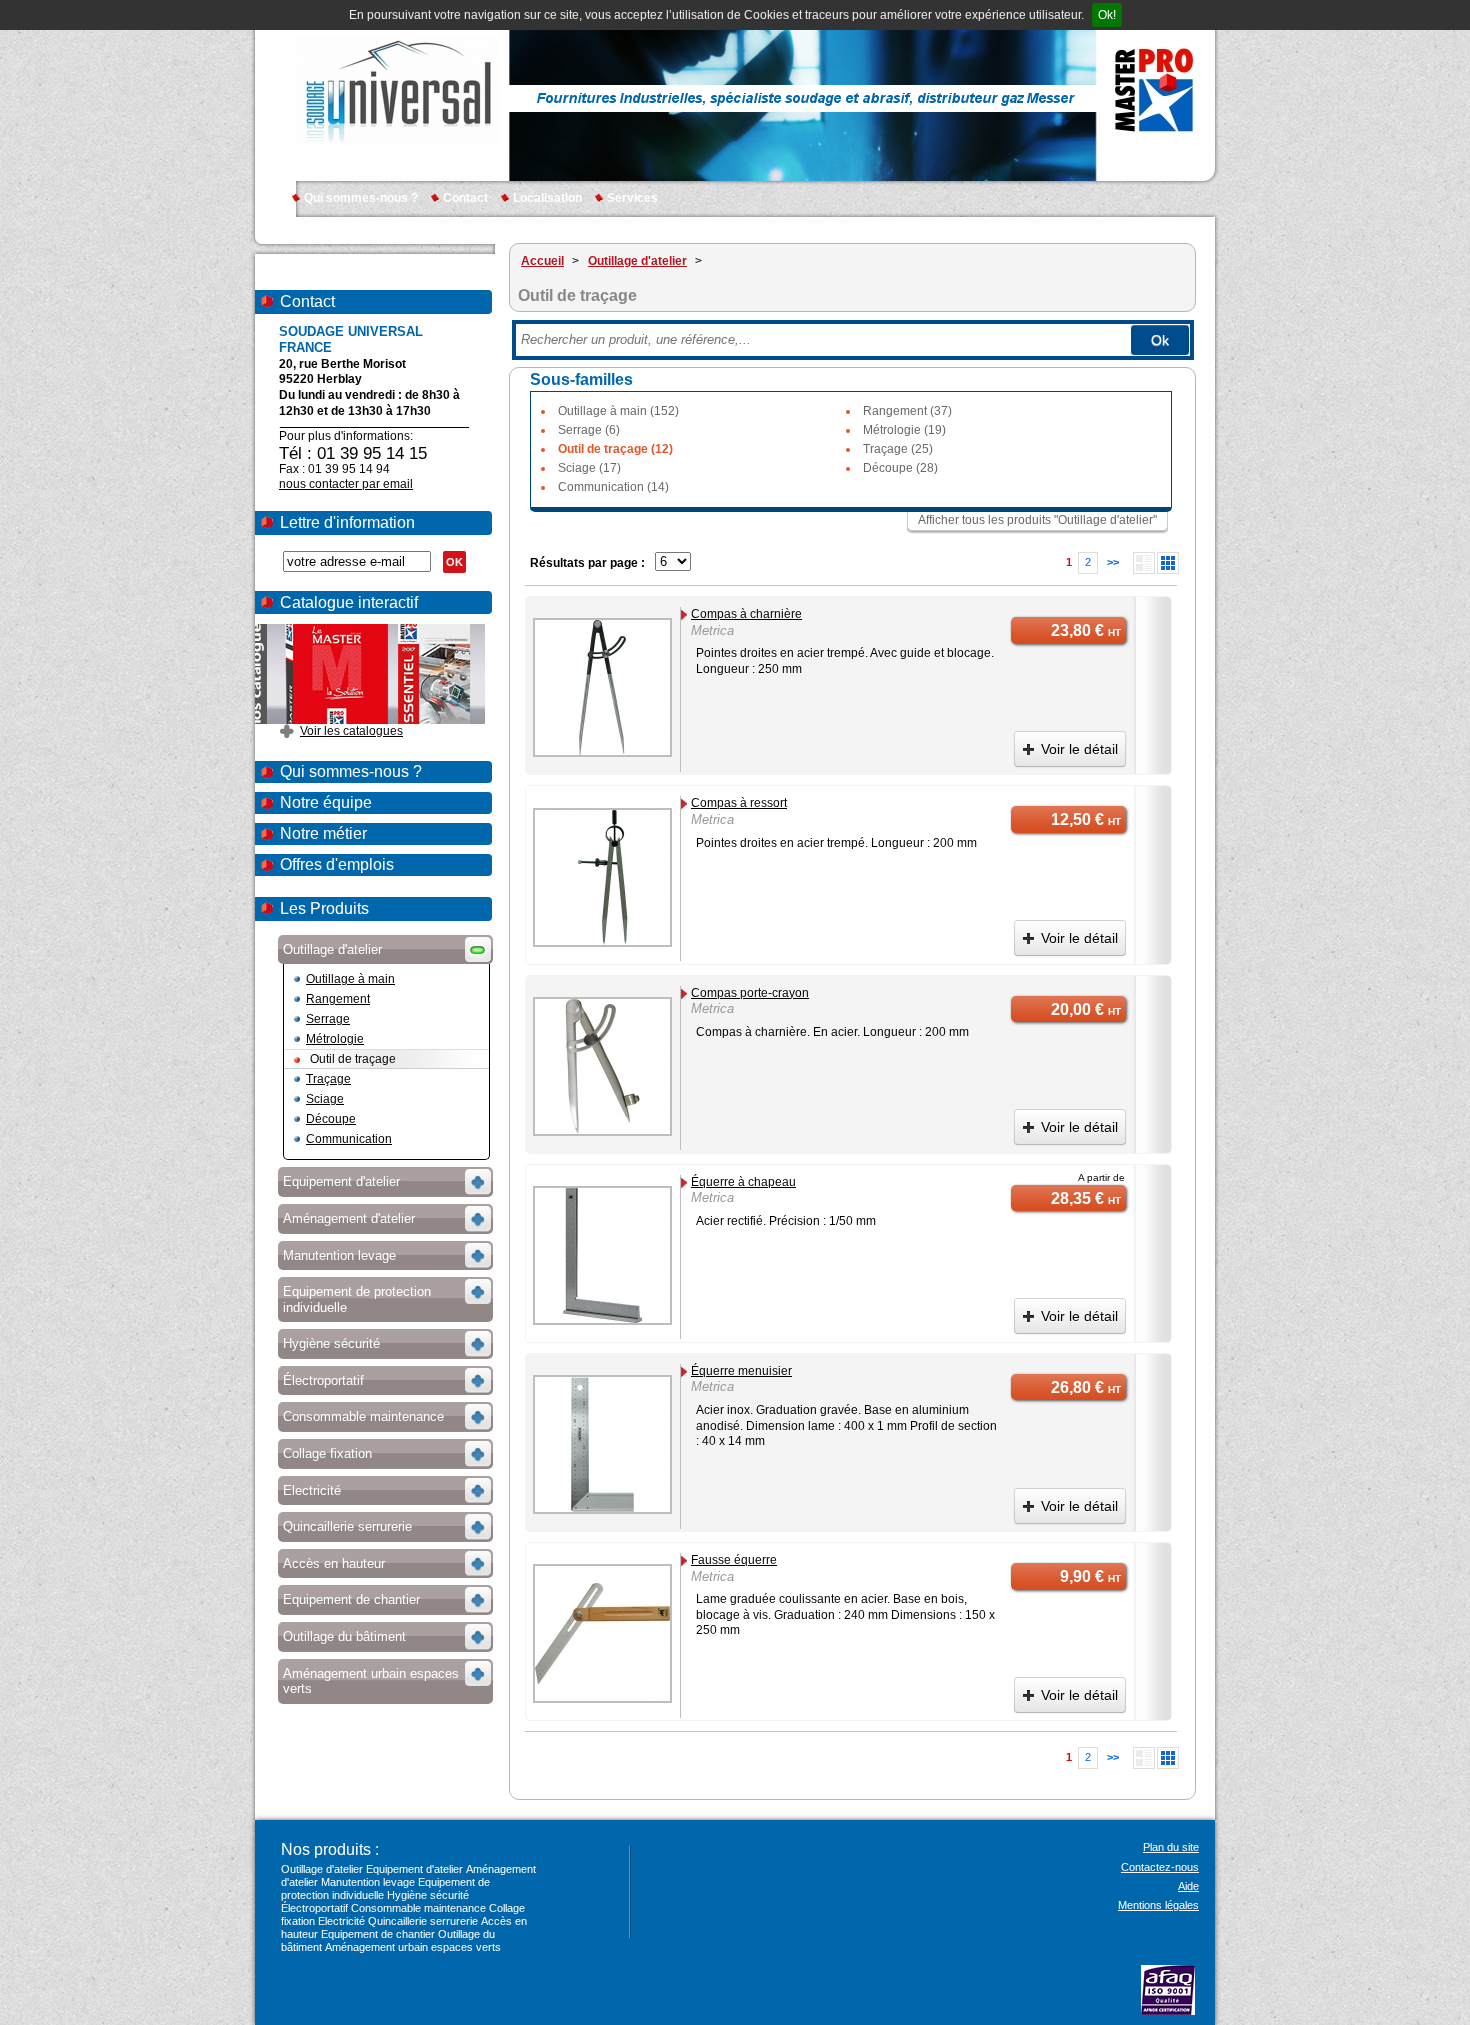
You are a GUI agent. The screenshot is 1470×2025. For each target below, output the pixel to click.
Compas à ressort (739, 803)
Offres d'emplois (337, 864)
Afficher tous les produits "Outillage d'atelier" (1037, 520)
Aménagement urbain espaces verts (413, 1947)
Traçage (328, 1079)
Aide (1188, 1886)
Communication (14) (613, 487)
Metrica (712, 630)
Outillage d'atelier (322, 1869)
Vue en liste (1144, 563)
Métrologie (335, 1039)
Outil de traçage (353, 1059)
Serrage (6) (589, 430)
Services (632, 198)
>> (1113, 562)
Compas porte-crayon (750, 993)
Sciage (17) (589, 468)
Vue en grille (1168, 563)
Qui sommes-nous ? (361, 198)
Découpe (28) (900, 468)
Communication (349, 1139)
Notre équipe (326, 802)
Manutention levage (368, 1882)
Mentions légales (1158, 1905)
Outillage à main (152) (618, 411)
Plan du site (1171, 1847)
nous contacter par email (346, 484)
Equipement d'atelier (414, 1869)
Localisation (547, 198)
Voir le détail (1079, 749)
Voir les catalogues (351, 731)
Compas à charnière (746, 614)
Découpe (331, 1119)
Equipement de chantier (378, 1934)
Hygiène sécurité (428, 1895)
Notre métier (323, 833)
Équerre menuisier (741, 1371)
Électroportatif (314, 1908)
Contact (465, 198)
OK (454, 562)
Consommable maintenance (418, 1908)
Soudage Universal (398, 90)
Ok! (1107, 15)
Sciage (325, 1099)
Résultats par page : (587, 563)
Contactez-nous (1160, 1867)
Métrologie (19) (904, 430)
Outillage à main (350, 979)
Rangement (338, 999)
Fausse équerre (734, 1560)
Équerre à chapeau (743, 1182)
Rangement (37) (907, 411)
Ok (1160, 340)
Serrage (328, 1019)
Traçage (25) (898, 449)
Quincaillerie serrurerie (423, 1921)
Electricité (341, 1921)
